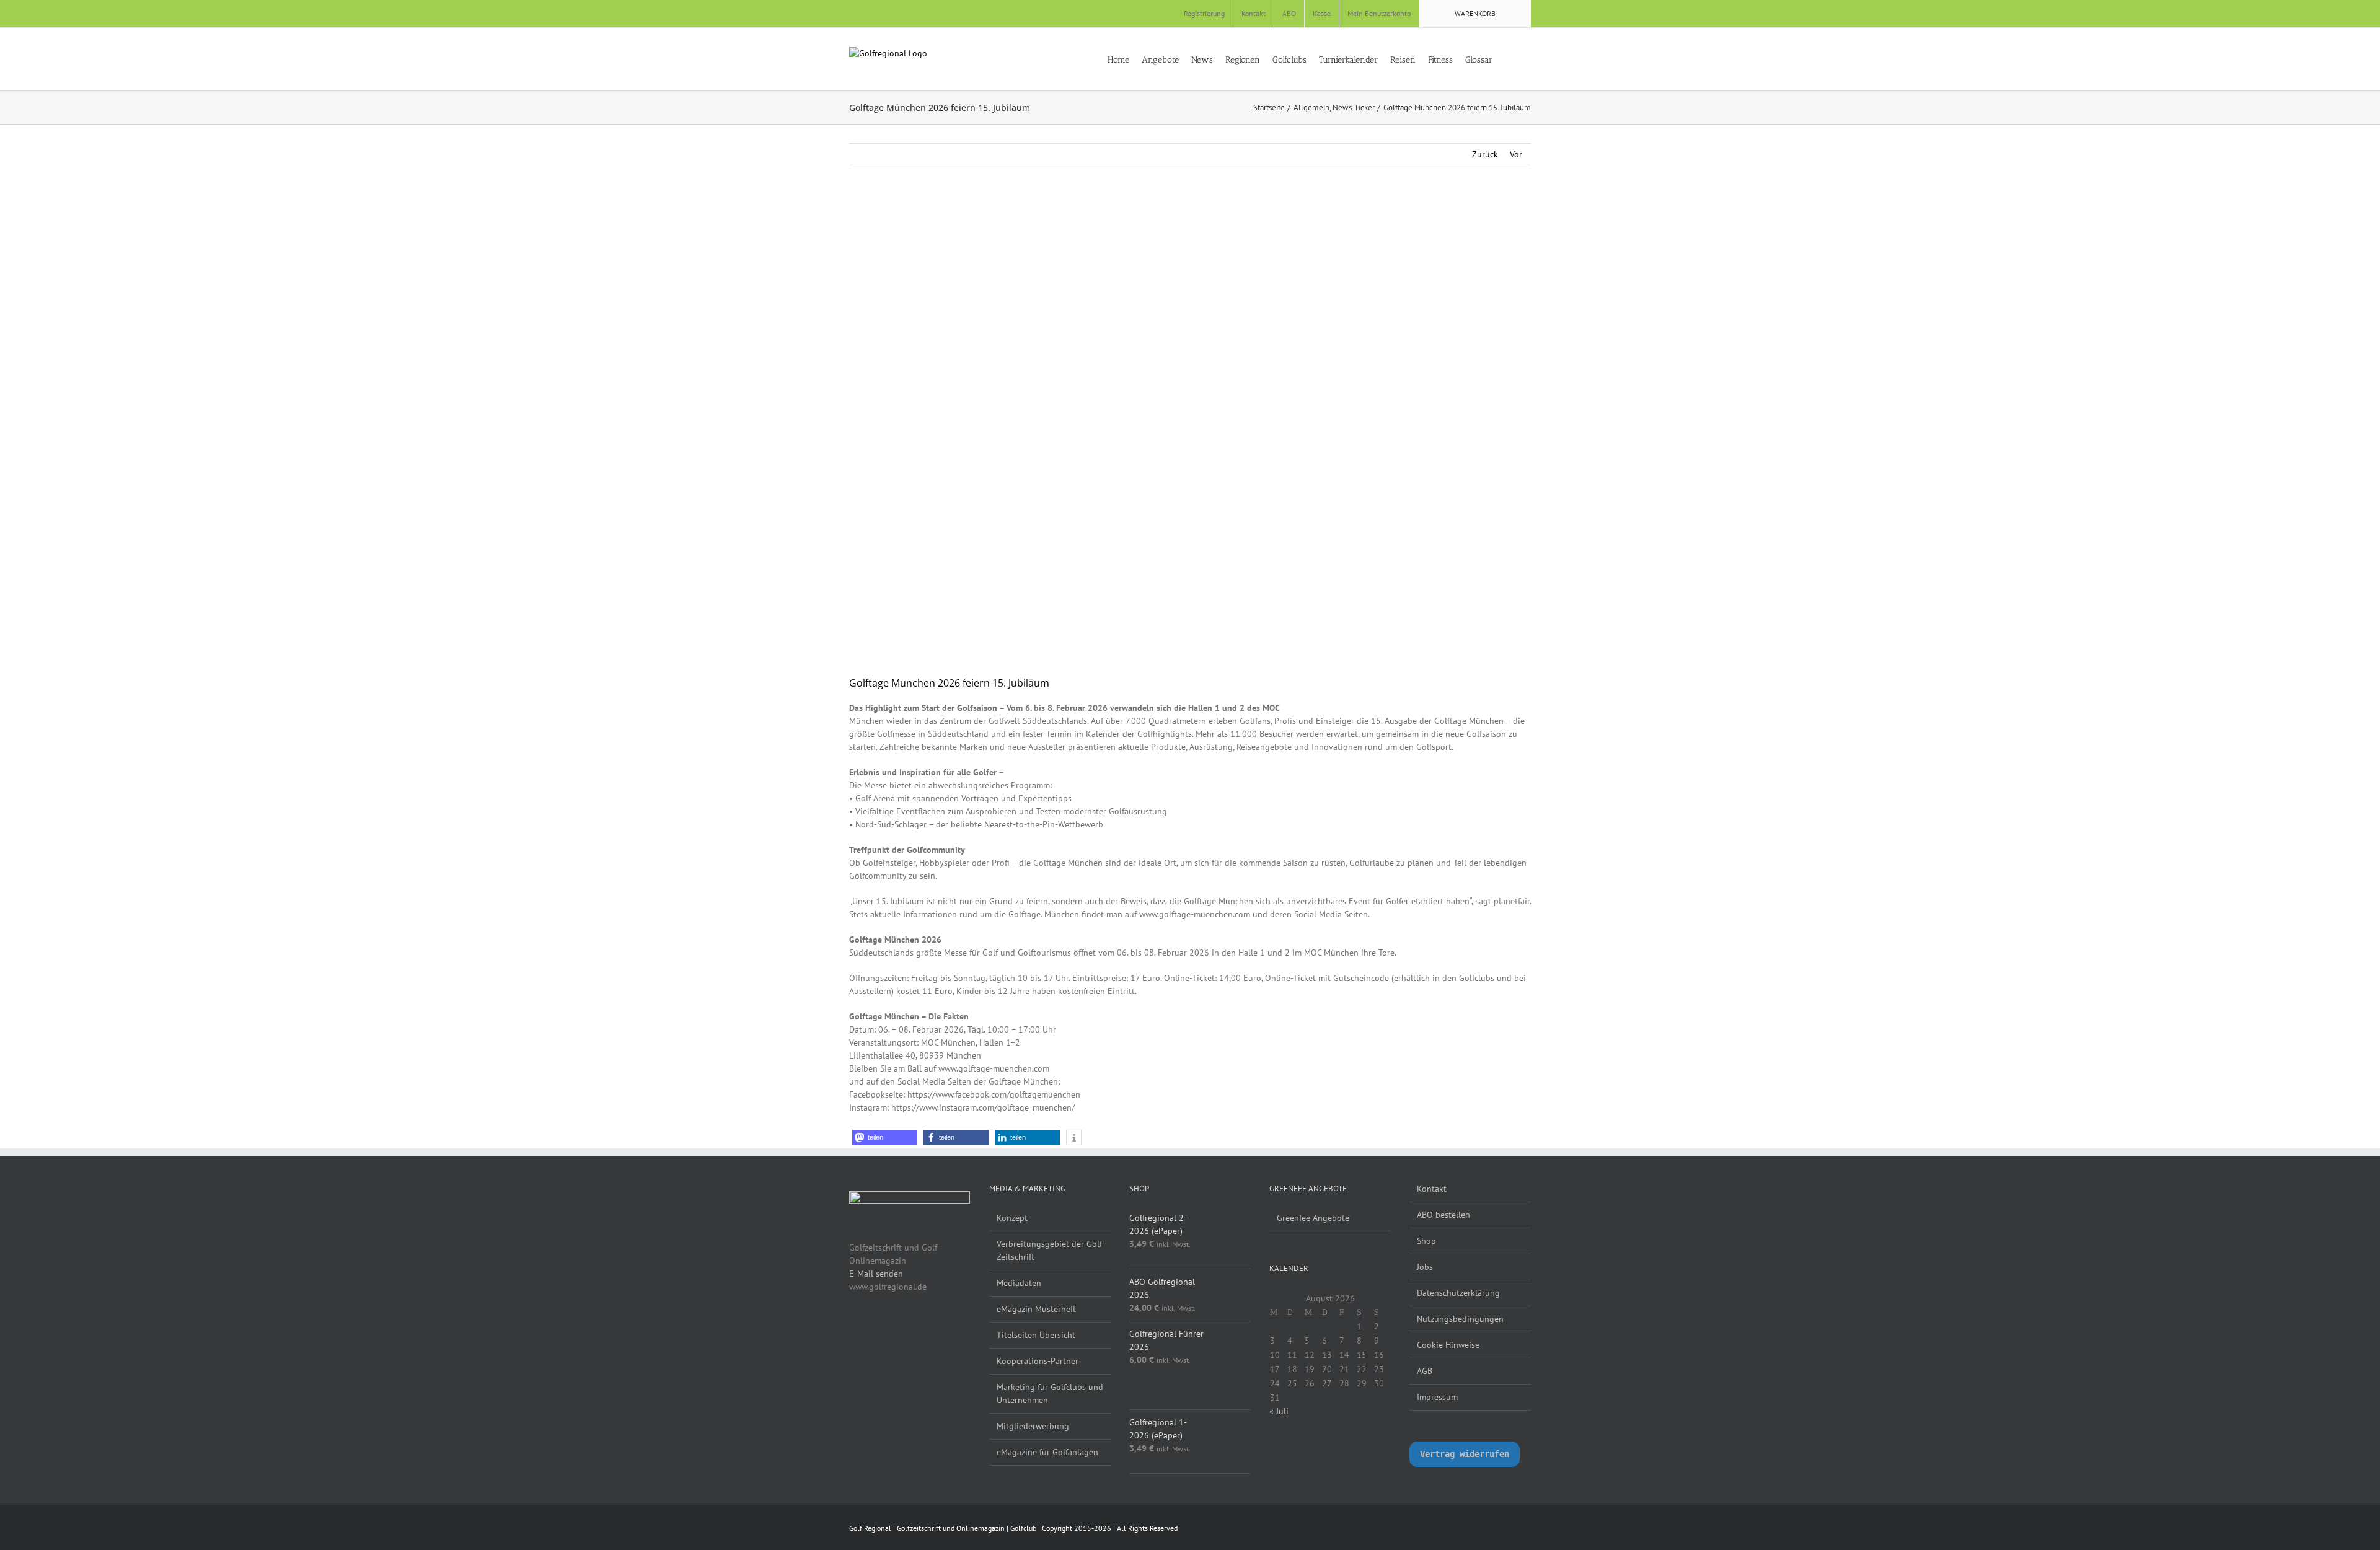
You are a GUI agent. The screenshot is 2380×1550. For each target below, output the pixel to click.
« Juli (1279, 1411)
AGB (1425, 1371)
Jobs (1425, 1267)
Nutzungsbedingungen (1460, 1319)
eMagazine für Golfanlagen (1047, 1452)
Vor (1516, 154)
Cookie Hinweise (1448, 1345)
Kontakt (1432, 1189)
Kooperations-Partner (1038, 1361)
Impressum (1437, 1397)
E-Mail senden (876, 1274)
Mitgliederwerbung (1033, 1426)
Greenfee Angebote (1313, 1218)
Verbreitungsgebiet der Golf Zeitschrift (1049, 1250)
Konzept (1012, 1218)
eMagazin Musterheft (1036, 1309)
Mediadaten (1019, 1283)
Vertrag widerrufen (1465, 1454)
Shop (1426, 1241)
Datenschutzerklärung (1458, 1293)
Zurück (1485, 154)
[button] (1527, 59)
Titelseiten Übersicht (1036, 1335)
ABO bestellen (1443, 1215)
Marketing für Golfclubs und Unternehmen (1050, 1394)
